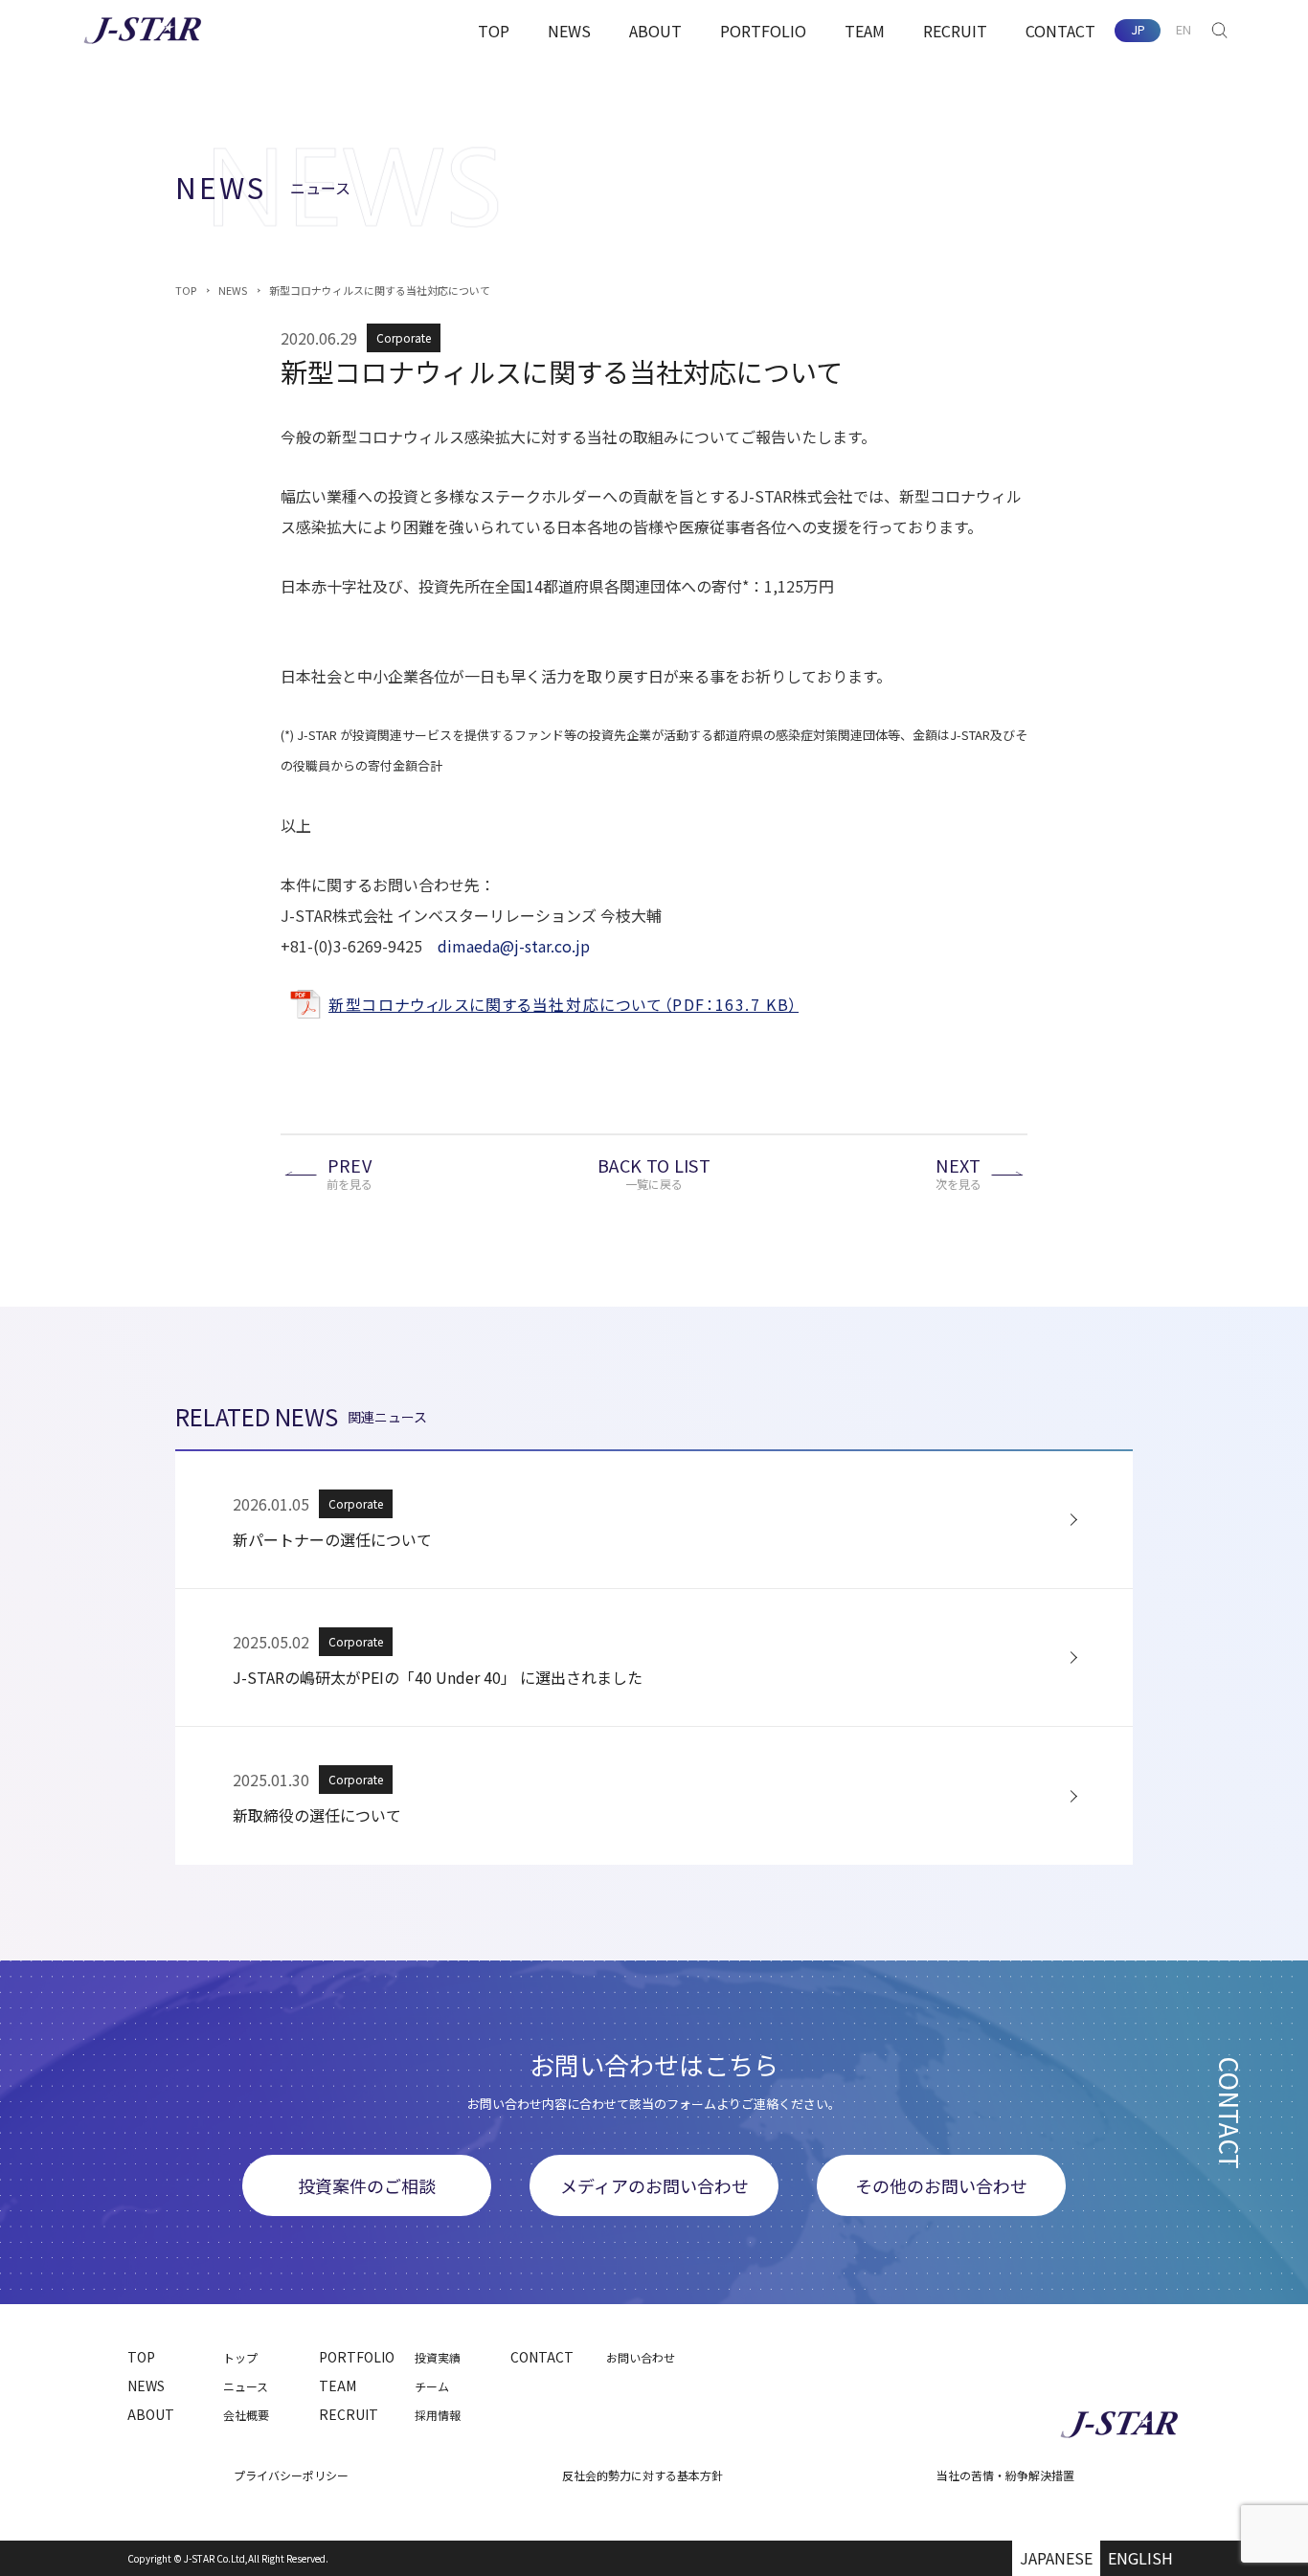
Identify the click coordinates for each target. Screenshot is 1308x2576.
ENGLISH (1140, 2558)
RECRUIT (955, 31)
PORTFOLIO (763, 31)
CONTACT (1060, 31)
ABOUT (655, 31)
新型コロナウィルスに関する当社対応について (380, 290)
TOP (494, 31)
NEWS (569, 31)
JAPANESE (1056, 2558)
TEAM (865, 31)
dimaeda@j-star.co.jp (514, 946)
